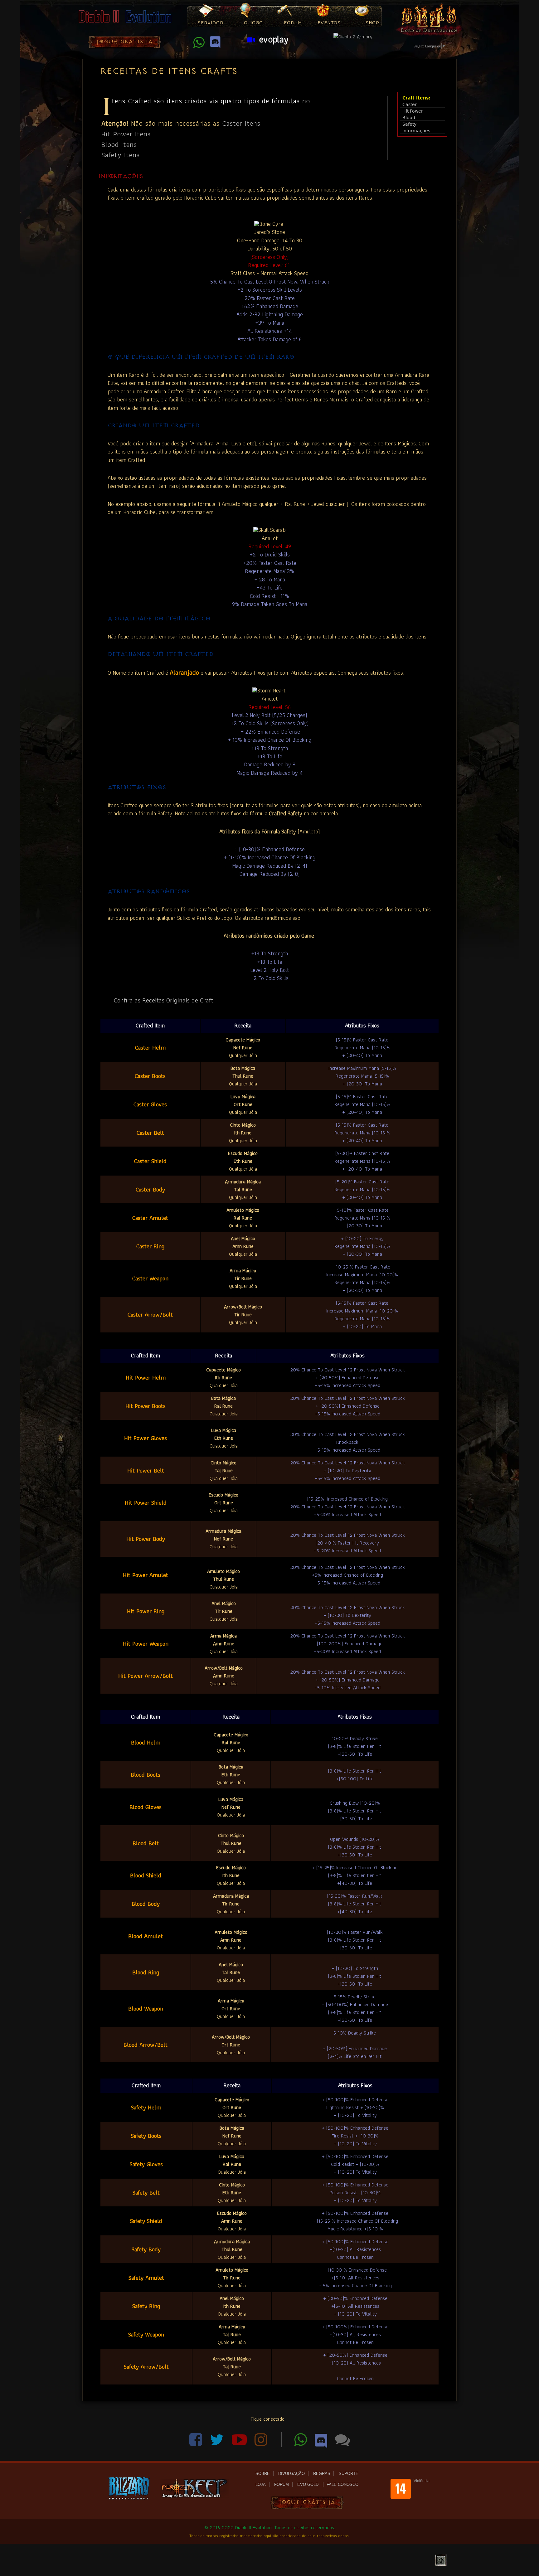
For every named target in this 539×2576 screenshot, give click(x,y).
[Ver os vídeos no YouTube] (240, 2443)
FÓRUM (282, 2484)
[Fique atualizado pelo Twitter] (218, 2443)
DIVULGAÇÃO (291, 2474)
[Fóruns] (342, 2443)
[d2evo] (125, 24)
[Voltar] (441, 2560)
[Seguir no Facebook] (197, 2443)
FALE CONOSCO (342, 2484)
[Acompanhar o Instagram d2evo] (265, 2443)
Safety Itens (121, 155)
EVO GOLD (308, 2484)
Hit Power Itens (126, 134)
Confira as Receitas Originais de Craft (164, 1000)
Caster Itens (241, 123)
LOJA (261, 2484)
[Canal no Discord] (322, 2443)
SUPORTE (349, 2474)
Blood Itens (119, 144)
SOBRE (263, 2474)
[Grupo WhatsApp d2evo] (199, 45)
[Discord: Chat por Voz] (215, 45)
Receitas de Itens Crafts (169, 71)
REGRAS (322, 2474)
